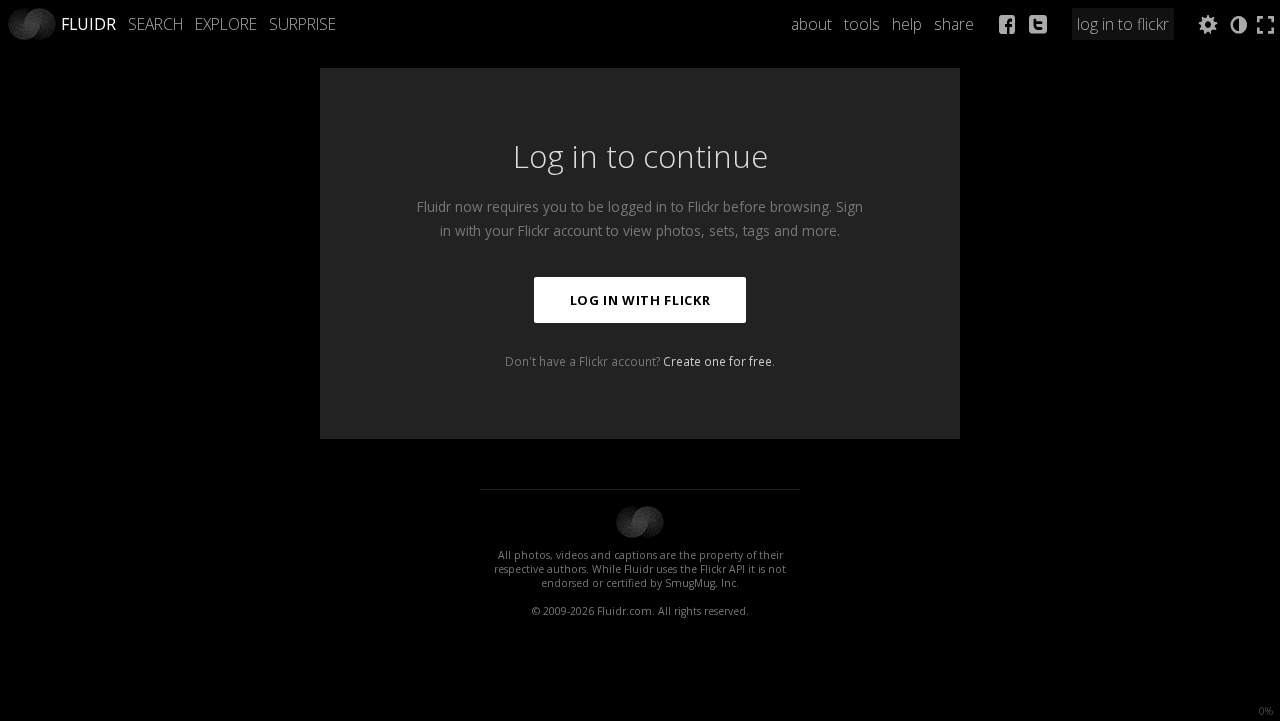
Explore (226, 24)
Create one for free (717, 361)
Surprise (302, 24)
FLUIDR (88, 24)
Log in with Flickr (640, 300)
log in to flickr (1123, 24)
